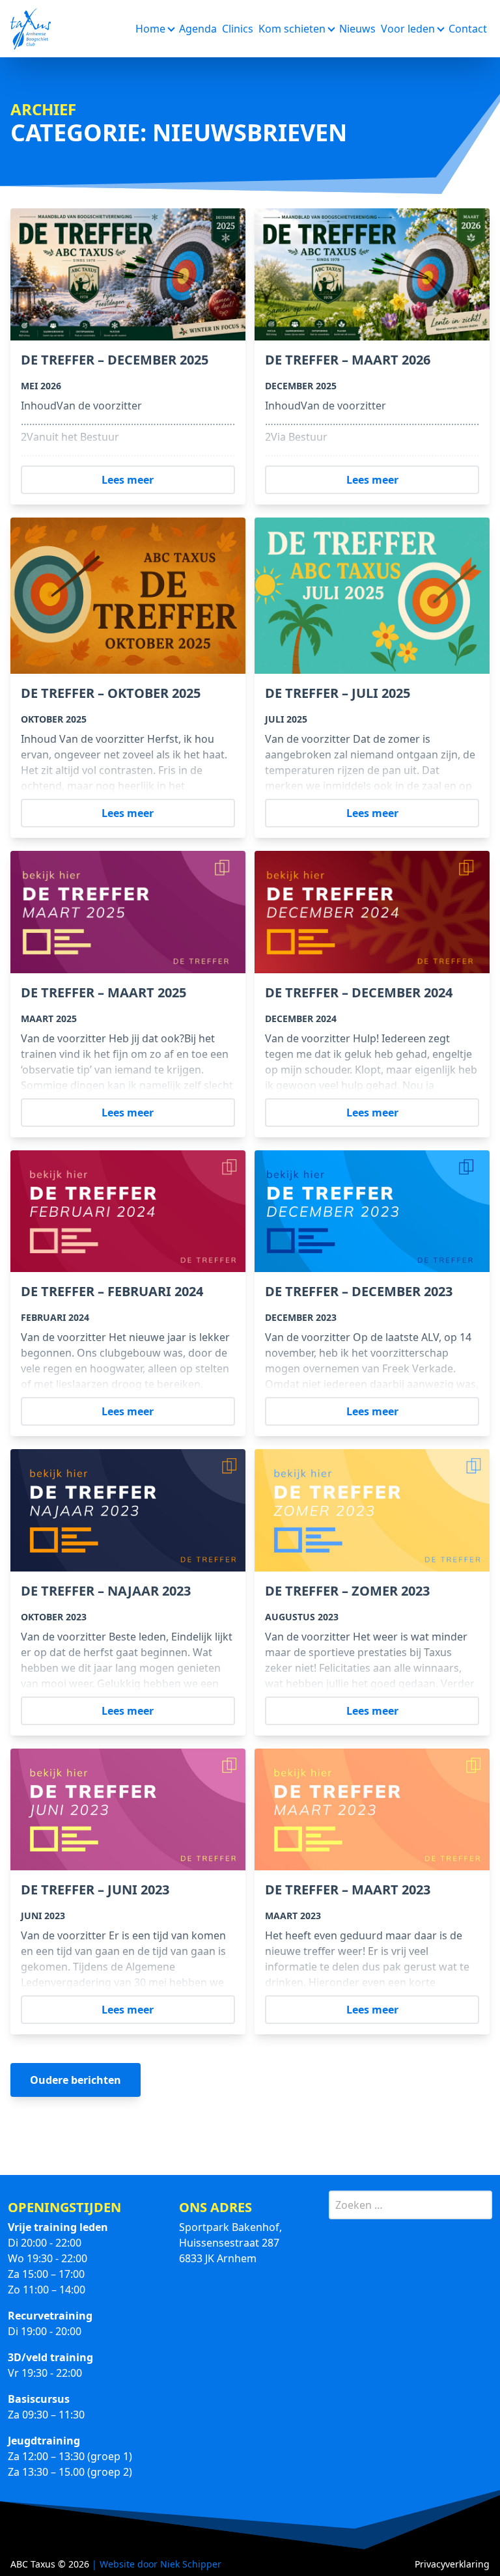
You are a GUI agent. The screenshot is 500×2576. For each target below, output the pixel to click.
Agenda (198, 29)
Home (150, 29)
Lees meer (128, 480)
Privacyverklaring (452, 2564)
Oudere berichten (76, 2080)
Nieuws (357, 29)
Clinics (238, 29)
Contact (468, 29)
